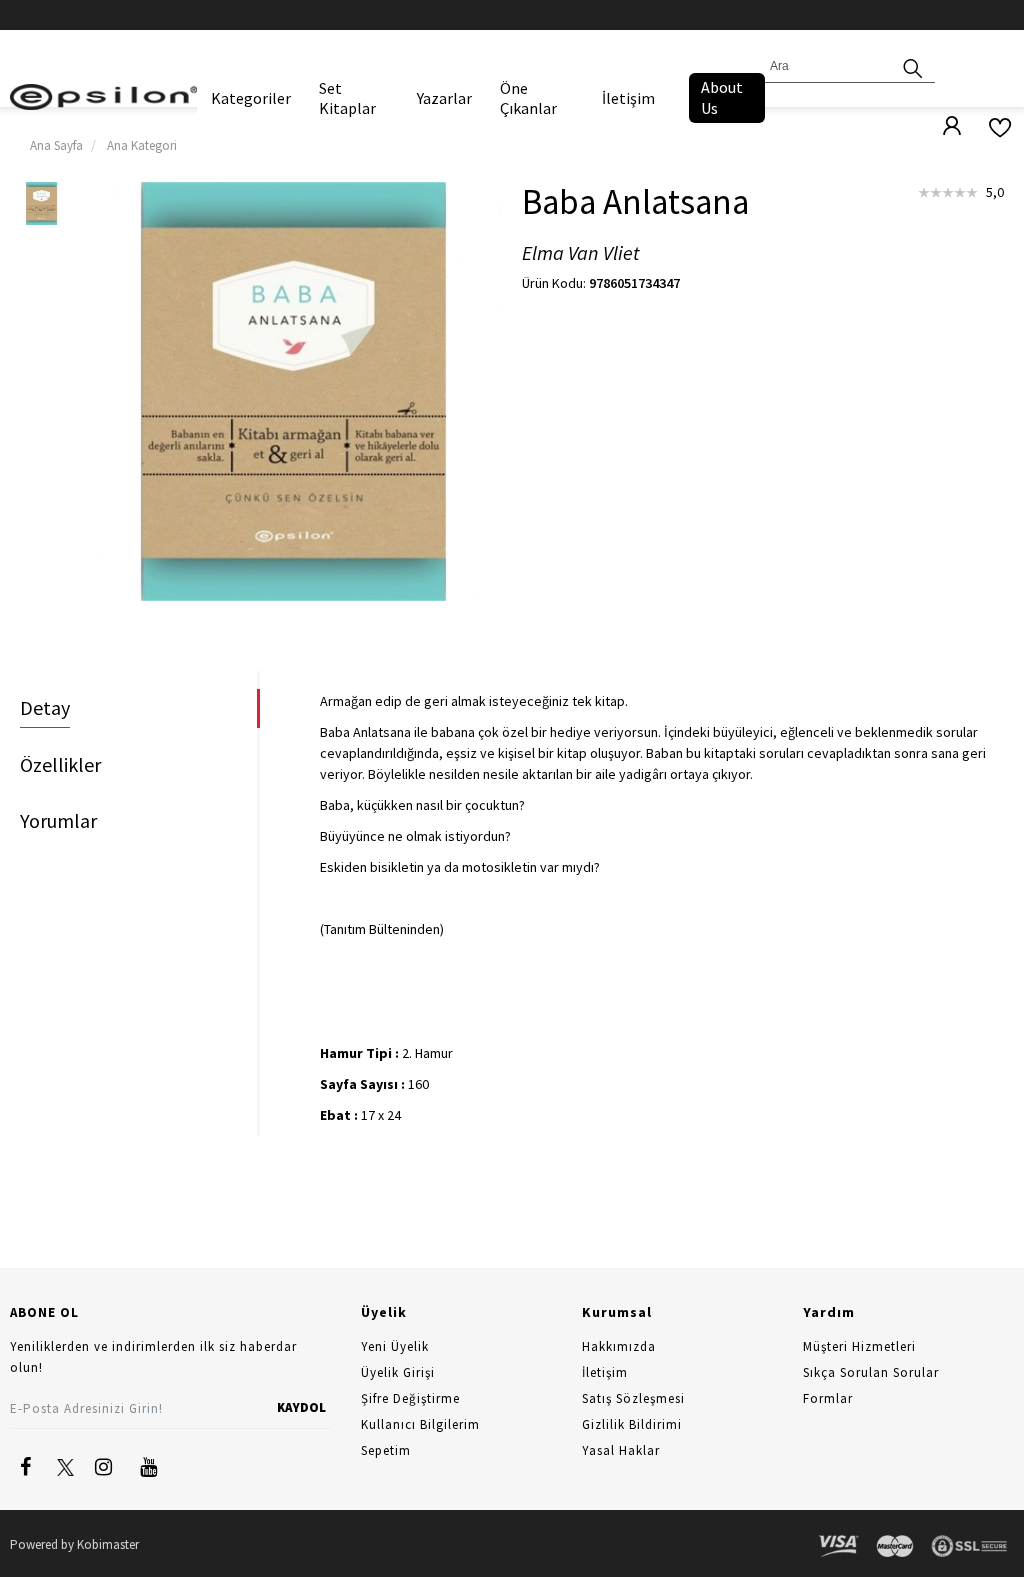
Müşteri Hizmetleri (859, 1346)
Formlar (828, 1398)
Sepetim (386, 1450)
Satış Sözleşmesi (633, 1398)
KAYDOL (301, 1407)
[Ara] (913, 66)
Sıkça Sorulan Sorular (871, 1372)
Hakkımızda (619, 1346)
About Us (722, 97)
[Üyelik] (942, 127)
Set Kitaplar (347, 98)
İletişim (628, 98)
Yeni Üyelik (395, 1346)
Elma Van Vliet (581, 253)
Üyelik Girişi (398, 1372)
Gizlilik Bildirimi (632, 1424)
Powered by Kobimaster (74, 1544)
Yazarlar (444, 98)
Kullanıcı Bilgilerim (420, 1424)
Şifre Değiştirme (410, 1398)
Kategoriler (251, 98)
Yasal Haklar (621, 1450)
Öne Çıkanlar (528, 98)
